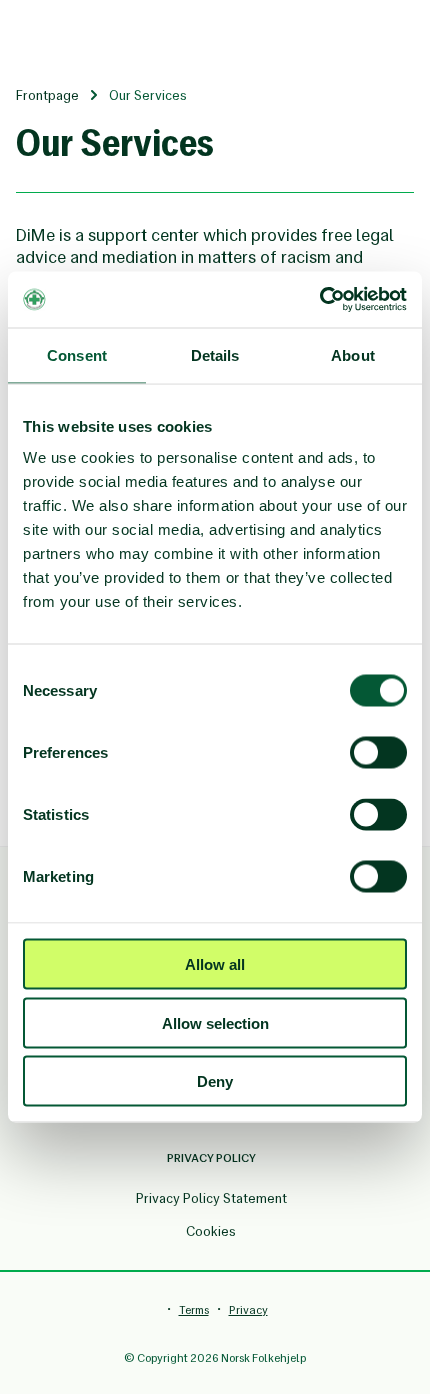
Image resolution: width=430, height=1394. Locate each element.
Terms (194, 1310)
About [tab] (353, 354)
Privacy (248, 1310)
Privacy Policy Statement (211, 1198)
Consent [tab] (77, 354)
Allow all (215, 964)
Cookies (211, 1231)
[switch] (378, 753)
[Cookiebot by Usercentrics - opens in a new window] (319, 300)
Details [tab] (215, 354)
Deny (215, 1081)
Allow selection (215, 1022)
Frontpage (47, 95)
